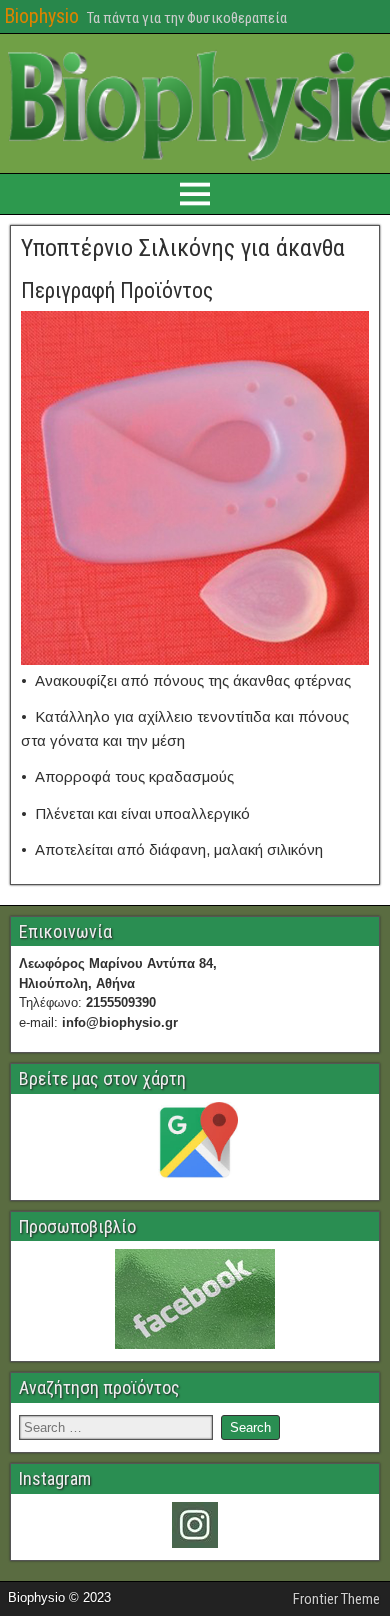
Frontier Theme (336, 1599)
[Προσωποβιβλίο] (195, 1299)
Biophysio (41, 16)
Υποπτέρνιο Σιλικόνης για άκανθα (183, 248)
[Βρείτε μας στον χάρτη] (195, 1145)
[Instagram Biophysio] (195, 1525)
